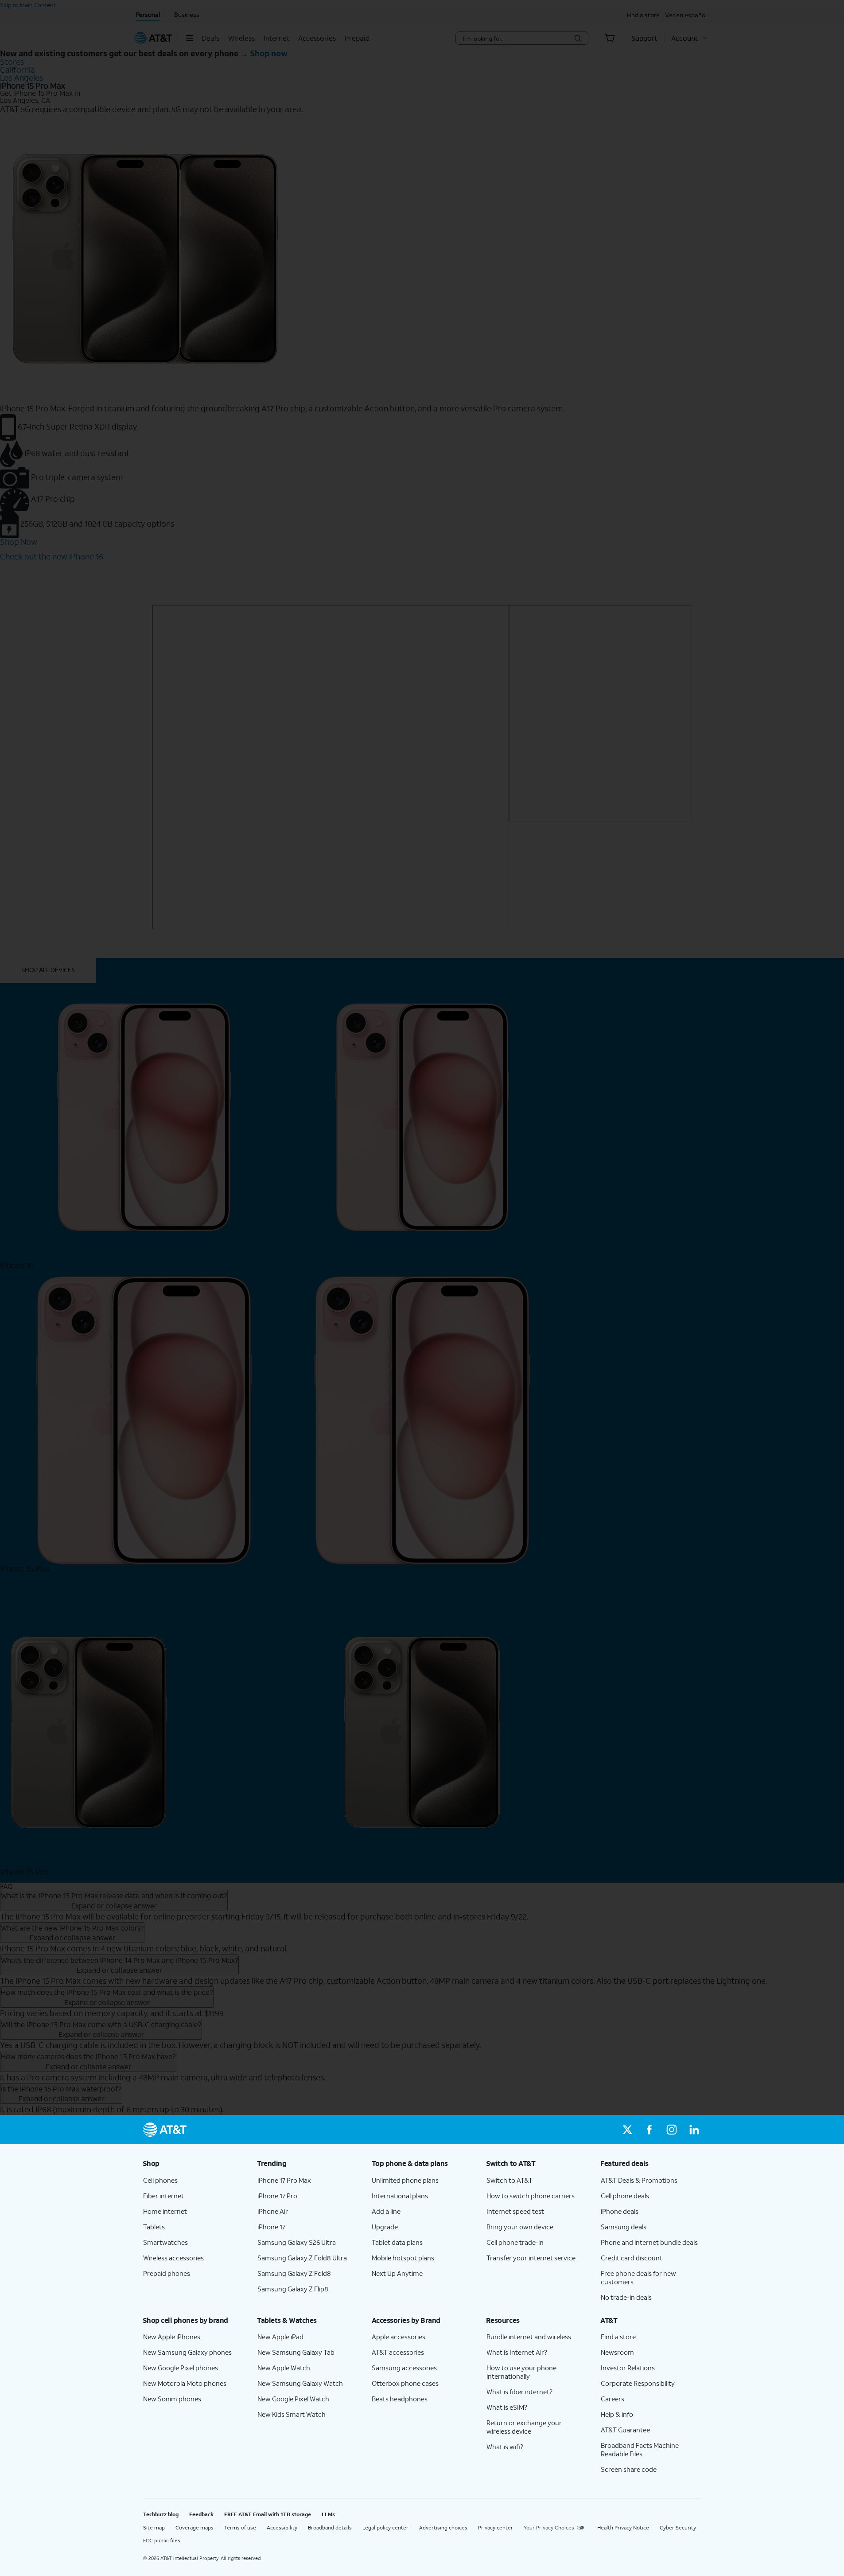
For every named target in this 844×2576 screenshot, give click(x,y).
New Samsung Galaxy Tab (296, 2352)
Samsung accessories (404, 2368)
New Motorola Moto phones (185, 2383)
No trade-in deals (626, 2297)
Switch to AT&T (510, 2180)
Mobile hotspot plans (403, 2258)
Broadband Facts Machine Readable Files (640, 2449)
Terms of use (240, 2527)
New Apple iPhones (172, 2337)
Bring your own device (520, 2227)
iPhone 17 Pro (277, 2196)
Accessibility (282, 2527)
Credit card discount (632, 2258)
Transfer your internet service (531, 2258)
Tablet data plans (397, 2242)
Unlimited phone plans (405, 2180)
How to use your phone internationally (521, 2372)
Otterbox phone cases (405, 2383)
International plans (400, 2196)
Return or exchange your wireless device (524, 2427)
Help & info (617, 2414)
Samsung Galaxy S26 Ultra (297, 2242)
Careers (613, 2399)
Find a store (618, 2337)
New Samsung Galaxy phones (187, 2352)
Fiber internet (163, 2196)
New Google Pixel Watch (293, 2399)
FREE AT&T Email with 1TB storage (268, 2514)
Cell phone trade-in (515, 2242)
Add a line (386, 2211)
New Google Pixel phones (181, 2368)
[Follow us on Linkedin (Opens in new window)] (694, 2130)
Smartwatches (165, 2242)
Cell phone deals (625, 2196)
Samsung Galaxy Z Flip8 (293, 2289)
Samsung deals (624, 2227)
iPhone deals (620, 2211)
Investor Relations (628, 2368)
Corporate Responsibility (638, 2383)
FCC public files (162, 2540)
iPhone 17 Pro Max (284, 2180)
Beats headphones (400, 2399)
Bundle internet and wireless (529, 2337)
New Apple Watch (284, 2368)
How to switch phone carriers (531, 2196)
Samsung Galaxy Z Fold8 (294, 2273)
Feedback (201, 2514)
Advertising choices (443, 2527)
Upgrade (385, 2227)
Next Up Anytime (397, 2273)
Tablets (154, 2227)
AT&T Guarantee (625, 2430)
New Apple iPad (280, 2337)
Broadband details (330, 2527)
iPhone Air (273, 2211)
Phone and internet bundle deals (649, 2242)
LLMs (328, 2514)
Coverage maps (194, 2527)
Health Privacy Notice (623, 2527)
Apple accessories (399, 2337)
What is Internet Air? (517, 2352)
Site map (154, 2527)
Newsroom (617, 2352)
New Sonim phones (172, 2399)
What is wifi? (505, 2447)
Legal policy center (385, 2527)
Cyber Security (678, 2527)
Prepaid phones (167, 2273)
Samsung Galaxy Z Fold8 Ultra (302, 2258)
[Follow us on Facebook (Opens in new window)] (650, 2130)
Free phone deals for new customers (638, 2277)
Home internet (165, 2211)
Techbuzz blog (161, 2514)
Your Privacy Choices (549, 2527)
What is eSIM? (507, 2407)
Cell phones (160, 2180)
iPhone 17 (271, 2227)
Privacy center (496, 2527)
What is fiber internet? (519, 2392)
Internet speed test (515, 2211)
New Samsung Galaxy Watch (300, 2383)
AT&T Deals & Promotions (639, 2180)
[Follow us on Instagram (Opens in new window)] (672, 2130)
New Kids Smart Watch (292, 2414)
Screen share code (629, 2469)
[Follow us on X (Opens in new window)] (627, 2130)
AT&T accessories (398, 2352)
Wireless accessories (173, 2258)
